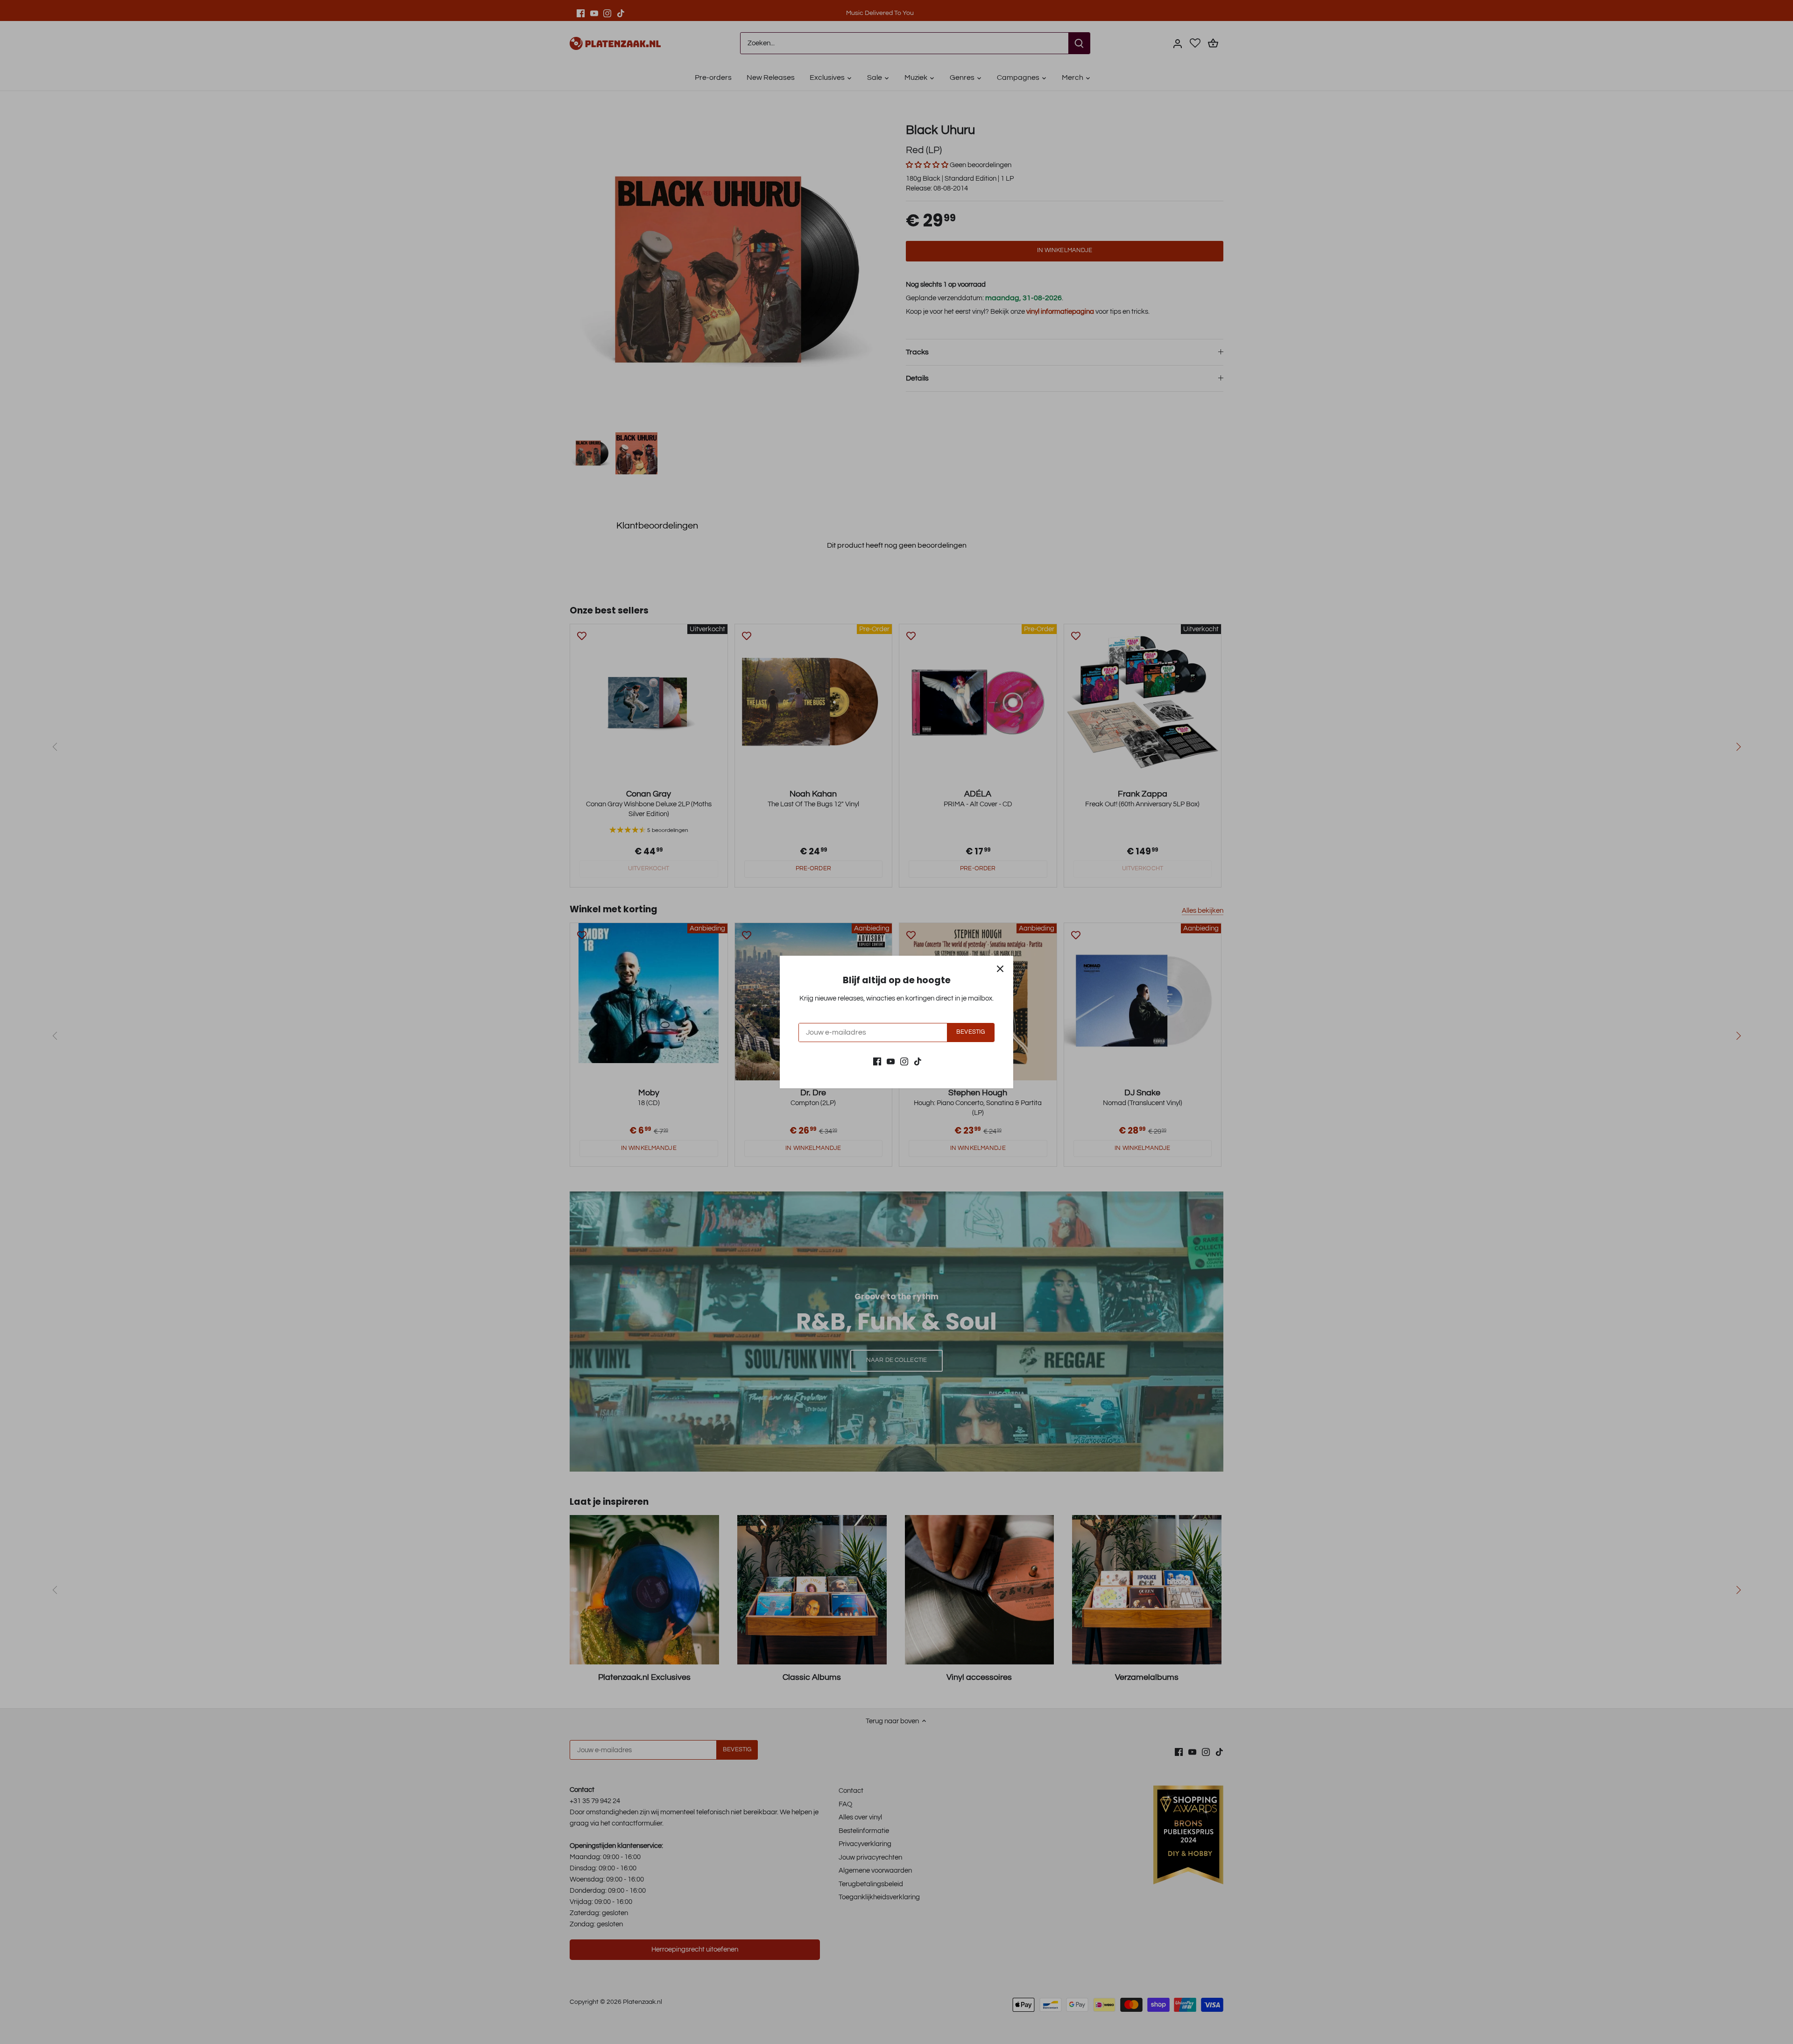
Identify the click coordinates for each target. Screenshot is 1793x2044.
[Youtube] (891, 1061)
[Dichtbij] (1000, 969)
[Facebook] (877, 1061)
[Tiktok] (918, 1061)
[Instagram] (904, 1061)
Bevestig (971, 1032)
